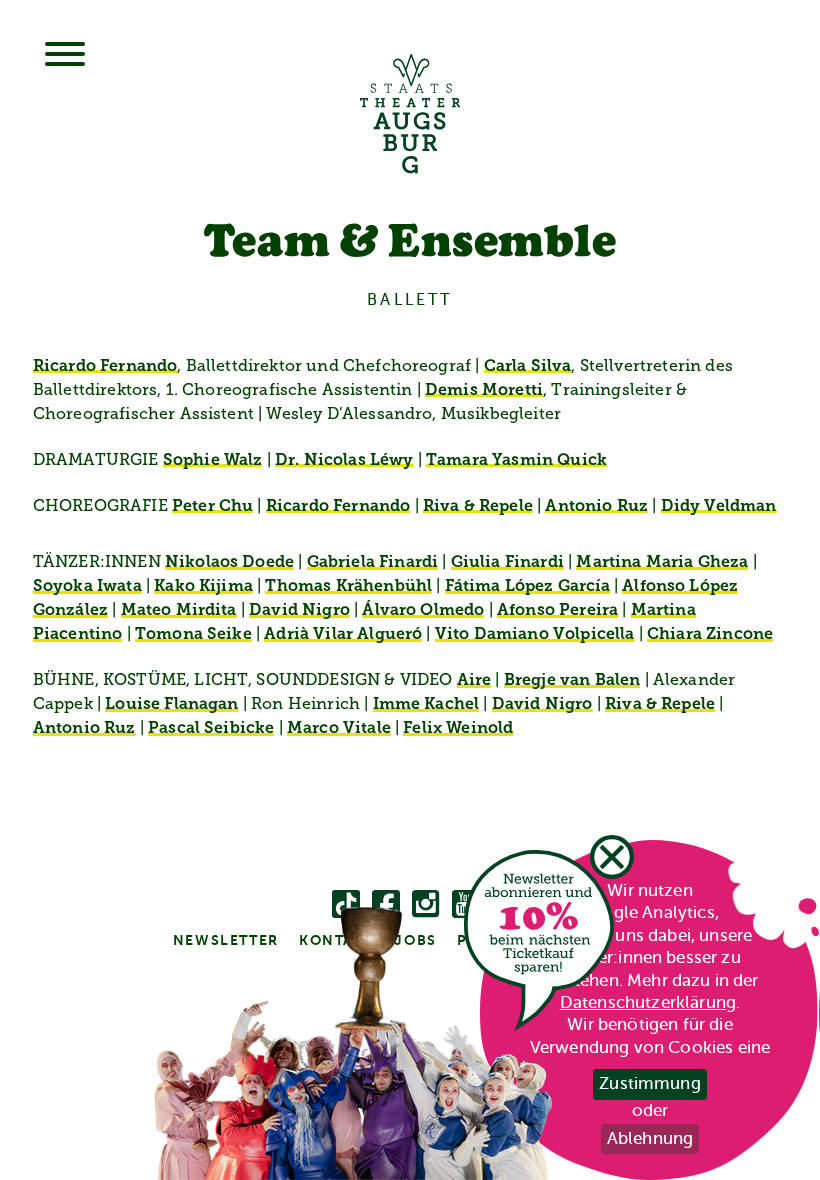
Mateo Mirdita (179, 611)
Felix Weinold (458, 729)
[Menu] (65, 56)
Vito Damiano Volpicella (535, 635)
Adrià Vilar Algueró (343, 635)
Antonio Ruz (596, 507)
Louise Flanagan (171, 705)
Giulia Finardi (507, 563)
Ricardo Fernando (105, 367)
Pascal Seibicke (211, 729)
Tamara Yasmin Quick (516, 461)
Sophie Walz (213, 461)
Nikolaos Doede (229, 563)
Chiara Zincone (710, 635)
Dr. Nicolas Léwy (344, 461)
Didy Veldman (719, 507)
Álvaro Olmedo (423, 611)
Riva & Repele (478, 507)
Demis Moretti (484, 391)
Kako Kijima (203, 587)
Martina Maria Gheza (662, 563)
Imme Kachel (426, 705)
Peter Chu (212, 507)
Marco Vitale (339, 729)
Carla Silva (528, 367)
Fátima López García (527, 587)
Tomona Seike (193, 635)
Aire (474, 681)
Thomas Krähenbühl (348, 587)
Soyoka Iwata (87, 587)
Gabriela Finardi (373, 563)
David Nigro (299, 611)
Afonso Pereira (557, 611)
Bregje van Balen (572, 681)
